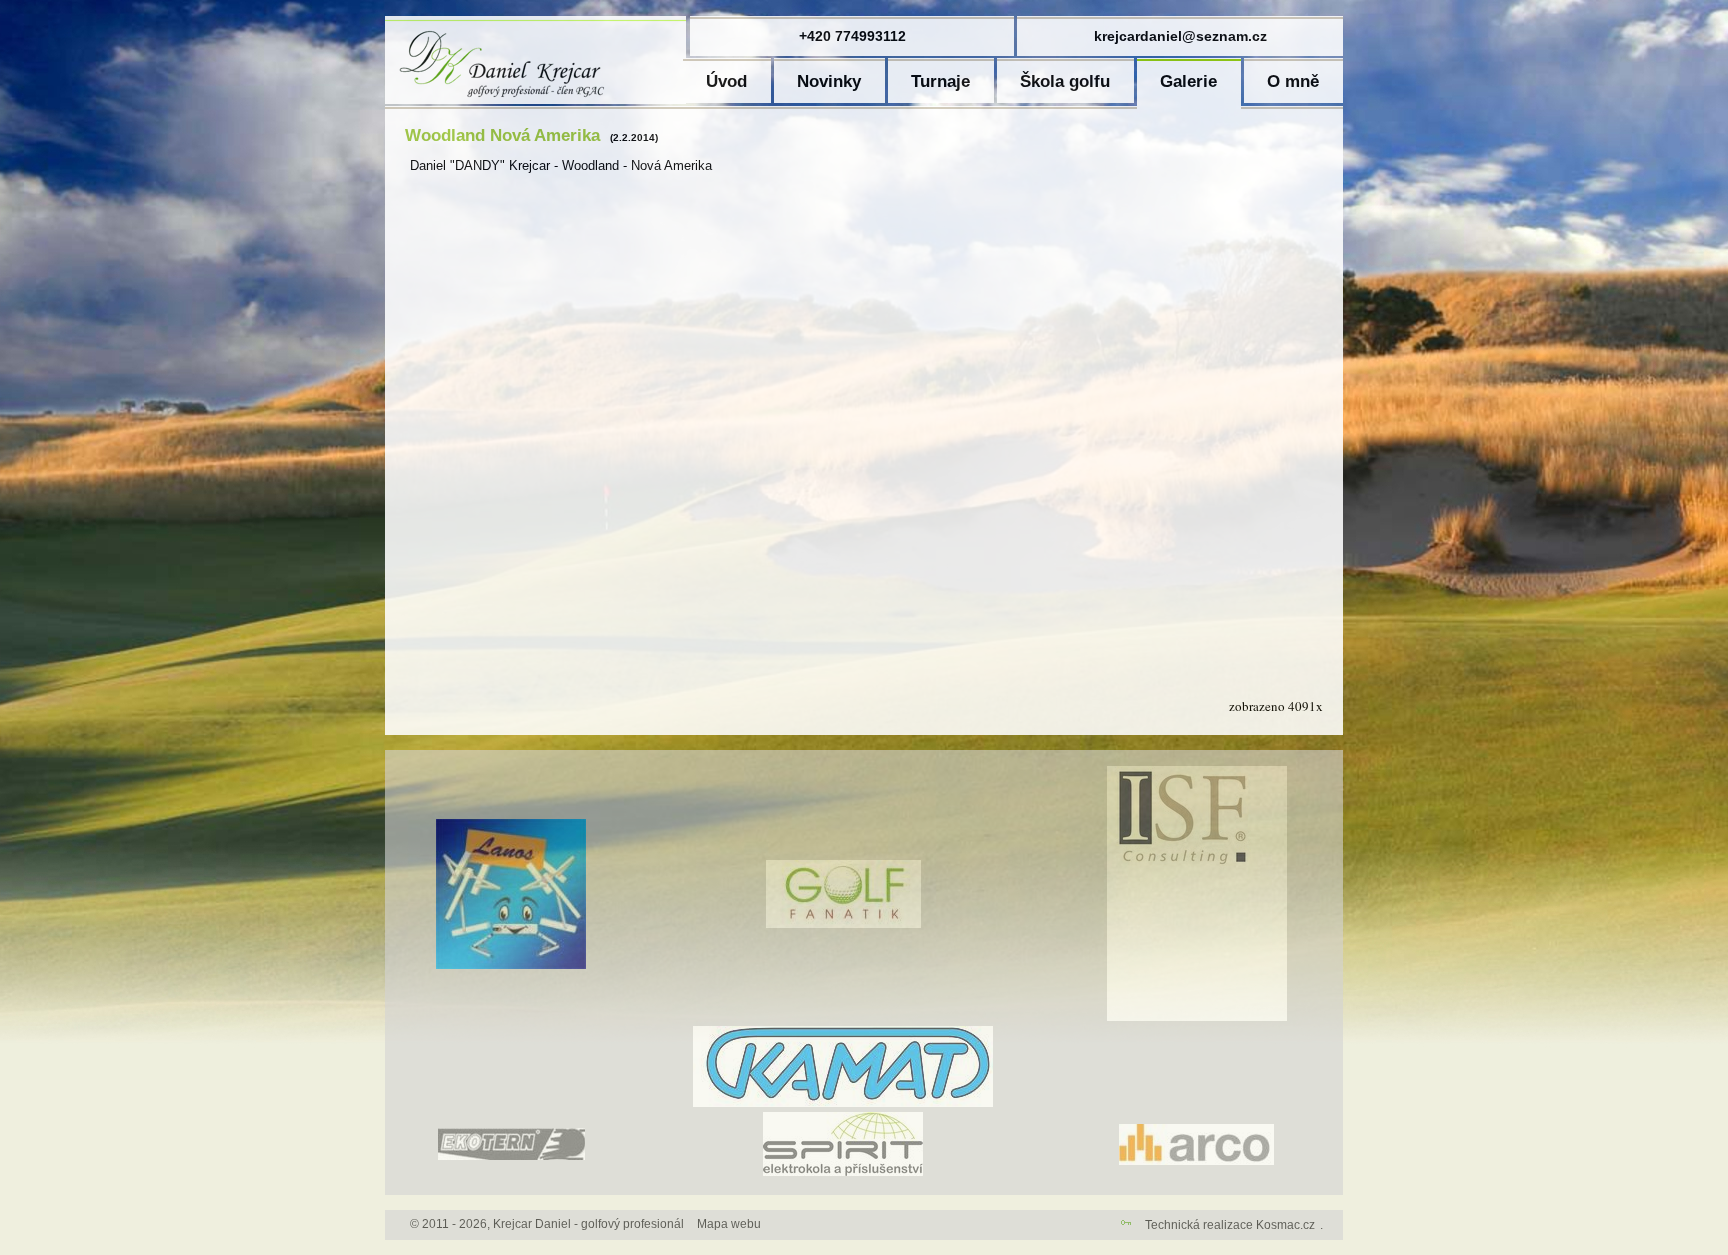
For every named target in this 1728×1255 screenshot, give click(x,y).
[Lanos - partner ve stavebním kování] (511, 965)
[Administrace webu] (1126, 1225)
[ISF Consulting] (1197, 1017)
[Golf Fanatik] (843, 924)
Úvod (726, 81)
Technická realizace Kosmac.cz (1230, 1225)
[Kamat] (843, 1103)
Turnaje (940, 81)
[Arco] (1196, 1161)
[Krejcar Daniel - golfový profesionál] (535, 100)
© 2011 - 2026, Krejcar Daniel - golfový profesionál (547, 1224)
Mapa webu (729, 1224)
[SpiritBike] (843, 1172)
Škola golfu (1065, 81)
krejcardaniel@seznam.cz (1180, 36)
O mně (1293, 81)
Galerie (1188, 81)
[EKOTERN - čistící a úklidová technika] (511, 1156)
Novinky (829, 81)
